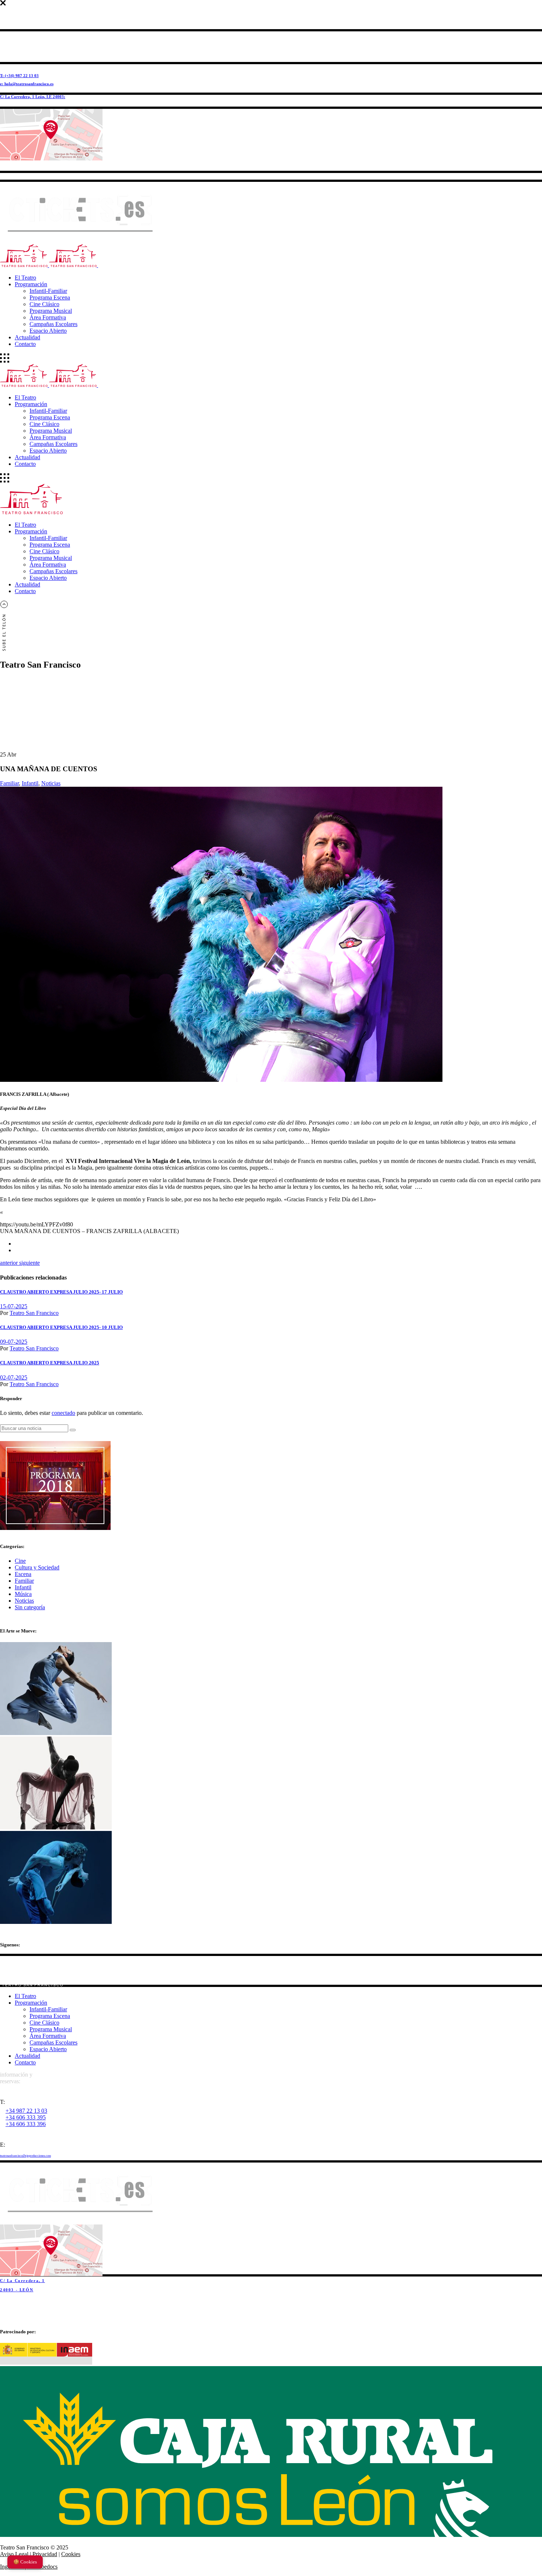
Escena (23, 1574)
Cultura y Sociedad (37, 1567)
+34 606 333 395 (26, 2117)
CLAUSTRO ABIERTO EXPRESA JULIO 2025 (50, 1363)
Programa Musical (51, 2029)
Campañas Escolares (53, 2042)
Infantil (30, 783)
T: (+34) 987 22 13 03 (19, 76)
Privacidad (45, 2554)
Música (23, 1594)
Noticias (51, 783)
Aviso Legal (14, 2554)
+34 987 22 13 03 (26, 2111)
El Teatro (25, 1996)
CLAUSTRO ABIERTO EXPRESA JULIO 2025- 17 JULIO (61, 1292)
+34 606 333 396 (26, 2124)
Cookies (71, 2554)
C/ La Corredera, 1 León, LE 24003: (33, 97)
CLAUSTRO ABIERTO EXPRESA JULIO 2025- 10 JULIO (61, 1327)
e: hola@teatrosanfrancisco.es (27, 84)
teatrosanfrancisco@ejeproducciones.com (25, 2156)
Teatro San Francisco (34, 1313)
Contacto (25, 2062)
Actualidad (27, 2056)
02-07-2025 (14, 1377)
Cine (20, 1561)
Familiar (9, 783)
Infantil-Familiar (48, 2009)
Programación (31, 2003)
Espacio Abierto (48, 2049)
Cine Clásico (44, 2023)
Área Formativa (48, 2036)
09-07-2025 (14, 1342)
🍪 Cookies (25, 2562)
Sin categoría (30, 1607)
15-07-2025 (14, 1306)
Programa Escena (50, 2016)
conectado (63, 1413)
